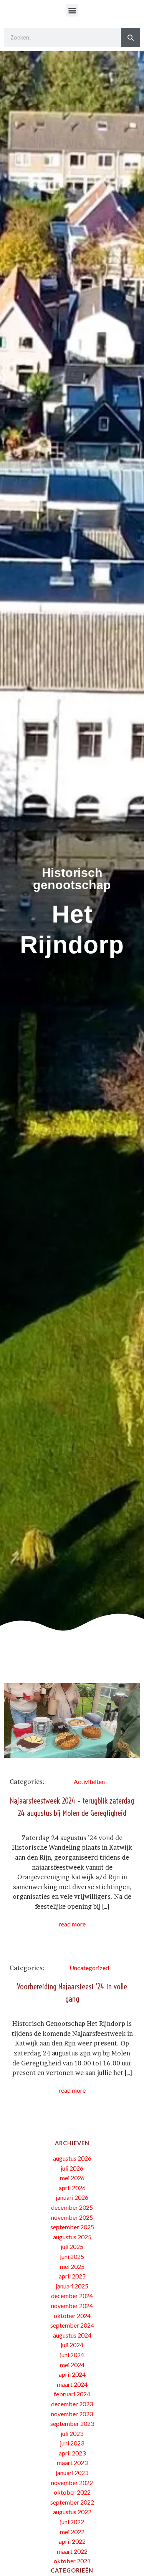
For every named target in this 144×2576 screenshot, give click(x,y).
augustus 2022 (72, 2512)
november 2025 (72, 2217)
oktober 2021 (72, 2561)
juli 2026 (72, 2168)
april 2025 (72, 2276)
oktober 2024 (72, 2316)
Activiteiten (89, 1782)
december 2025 (72, 2207)
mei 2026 (72, 2178)
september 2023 (72, 2423)
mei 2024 (72, 2365)
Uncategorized (89, 1968)
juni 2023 (72, 2443)
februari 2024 (72, 2394)
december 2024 (72, 2296)
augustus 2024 (72, 2335)
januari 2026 (72, 2197)
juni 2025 (72, 2256)
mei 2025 (72, 2266)
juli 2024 (72, 2345)
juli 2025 (72, 2246)
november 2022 (72, 2483)
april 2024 (72, 2374)
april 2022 (72, 2541)
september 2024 (72, 2325)
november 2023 (72, 2414)
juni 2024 (72, 2355)
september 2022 (72, 2502)
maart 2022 (72, 2551)
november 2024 (72, 2306)
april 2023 (72, 2453)
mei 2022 (72, 2532)
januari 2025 (72, 2286)
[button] (72, 10)
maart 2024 (72, 2384)
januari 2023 (72, 2473)
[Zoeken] (131, 38)
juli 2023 (72, 2433)
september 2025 (72, 2227)
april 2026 (72, 2188)
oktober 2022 (72, 2492)
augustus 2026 (72, 2158)
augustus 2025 (72, 2237)
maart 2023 (72, 2463)
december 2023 (72, 2404)
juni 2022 (72, 2522)
